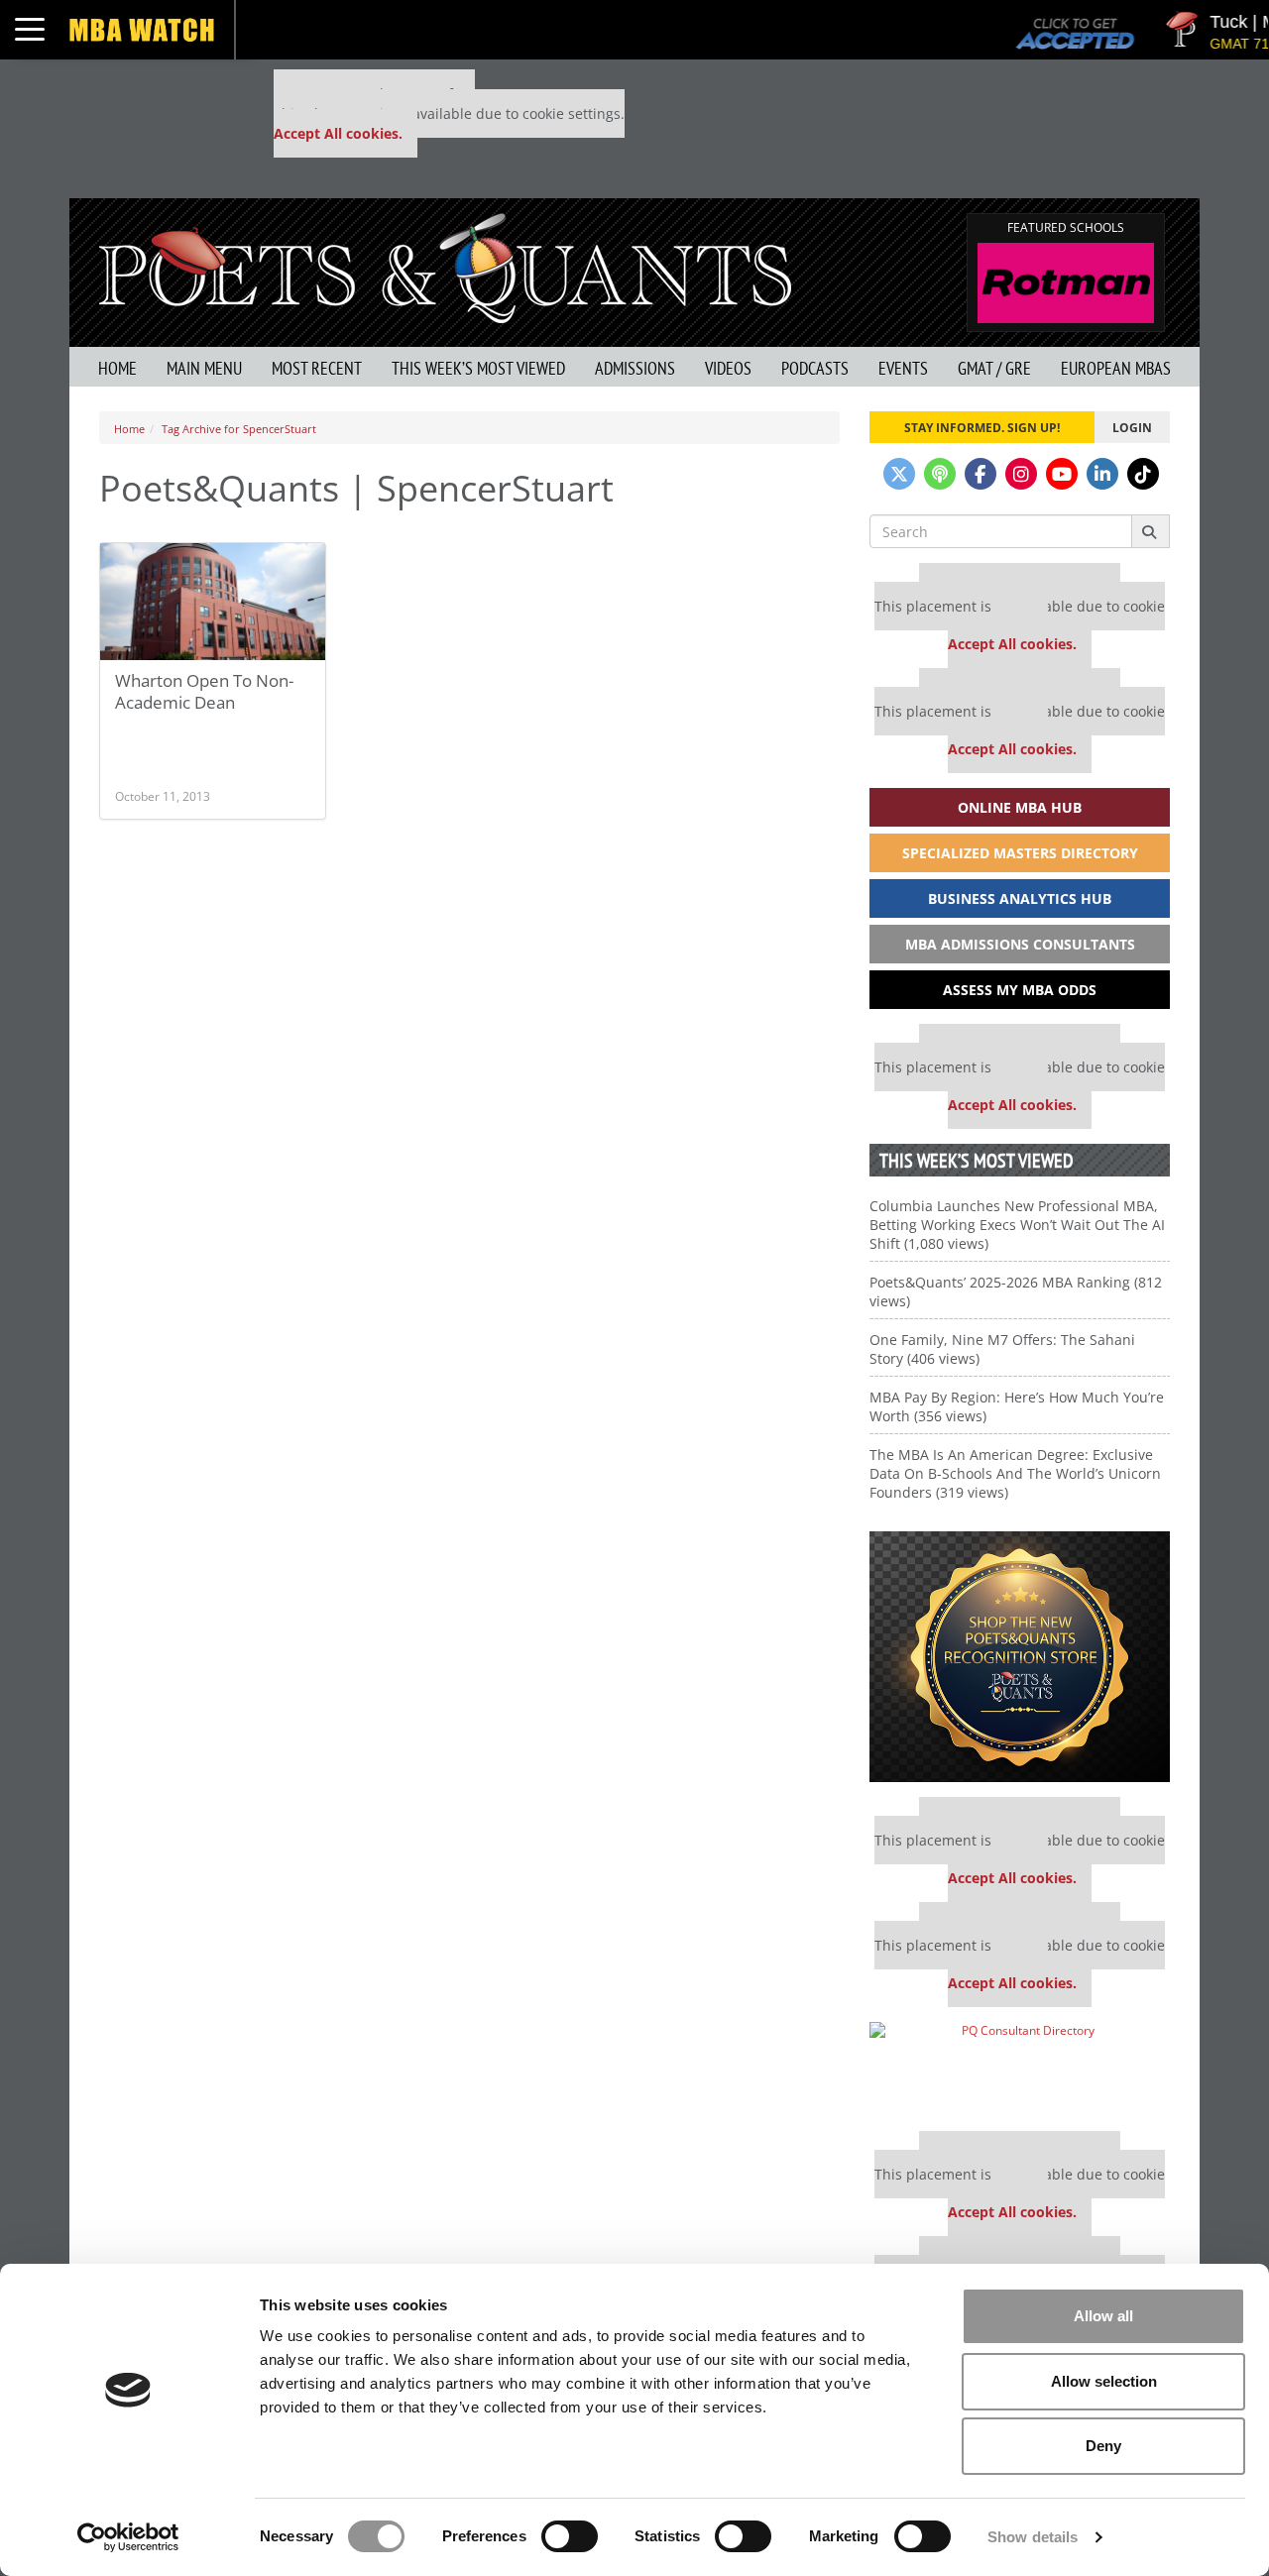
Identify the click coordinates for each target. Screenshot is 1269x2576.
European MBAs (1116, 368)
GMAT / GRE (994, 368)
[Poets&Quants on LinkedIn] (1102, 474)
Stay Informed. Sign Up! (982, 427)
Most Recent (317, 368)
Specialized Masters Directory (1020, 853)
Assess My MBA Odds (1020, 990)
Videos (728, 368)
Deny (1103, 2446)
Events (903, 368)
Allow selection (1104, 2381)
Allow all (1103, 2316)
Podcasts (815, 368)
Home (117, 368)
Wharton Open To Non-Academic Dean (204, 691)
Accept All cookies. (338, 133)
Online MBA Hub (1020, 807)
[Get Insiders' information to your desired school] (1020, 1657)
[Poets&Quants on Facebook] (981, 474)
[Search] (1151, 531)
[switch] (570, 2536)
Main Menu (204, 368)
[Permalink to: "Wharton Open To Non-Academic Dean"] (213, 602)
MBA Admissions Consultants (1020, 944)
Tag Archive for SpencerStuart (239, 429)
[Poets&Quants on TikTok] (1143, 474)
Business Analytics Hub (1020, 898)
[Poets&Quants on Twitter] (899, 474)
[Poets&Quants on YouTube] (1062, 474)
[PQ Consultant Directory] (1020, 2069)
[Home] (445, 266)
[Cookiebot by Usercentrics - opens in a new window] (128, 2537)
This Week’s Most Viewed (478, 368)
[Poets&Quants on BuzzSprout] (940, 474)
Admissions (635, 368)
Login (1132, 427)
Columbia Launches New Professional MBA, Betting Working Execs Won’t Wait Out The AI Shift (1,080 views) (1017, 1225)
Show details (1033, 2537)
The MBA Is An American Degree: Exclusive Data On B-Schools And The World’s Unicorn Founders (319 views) (1015, 1473)
